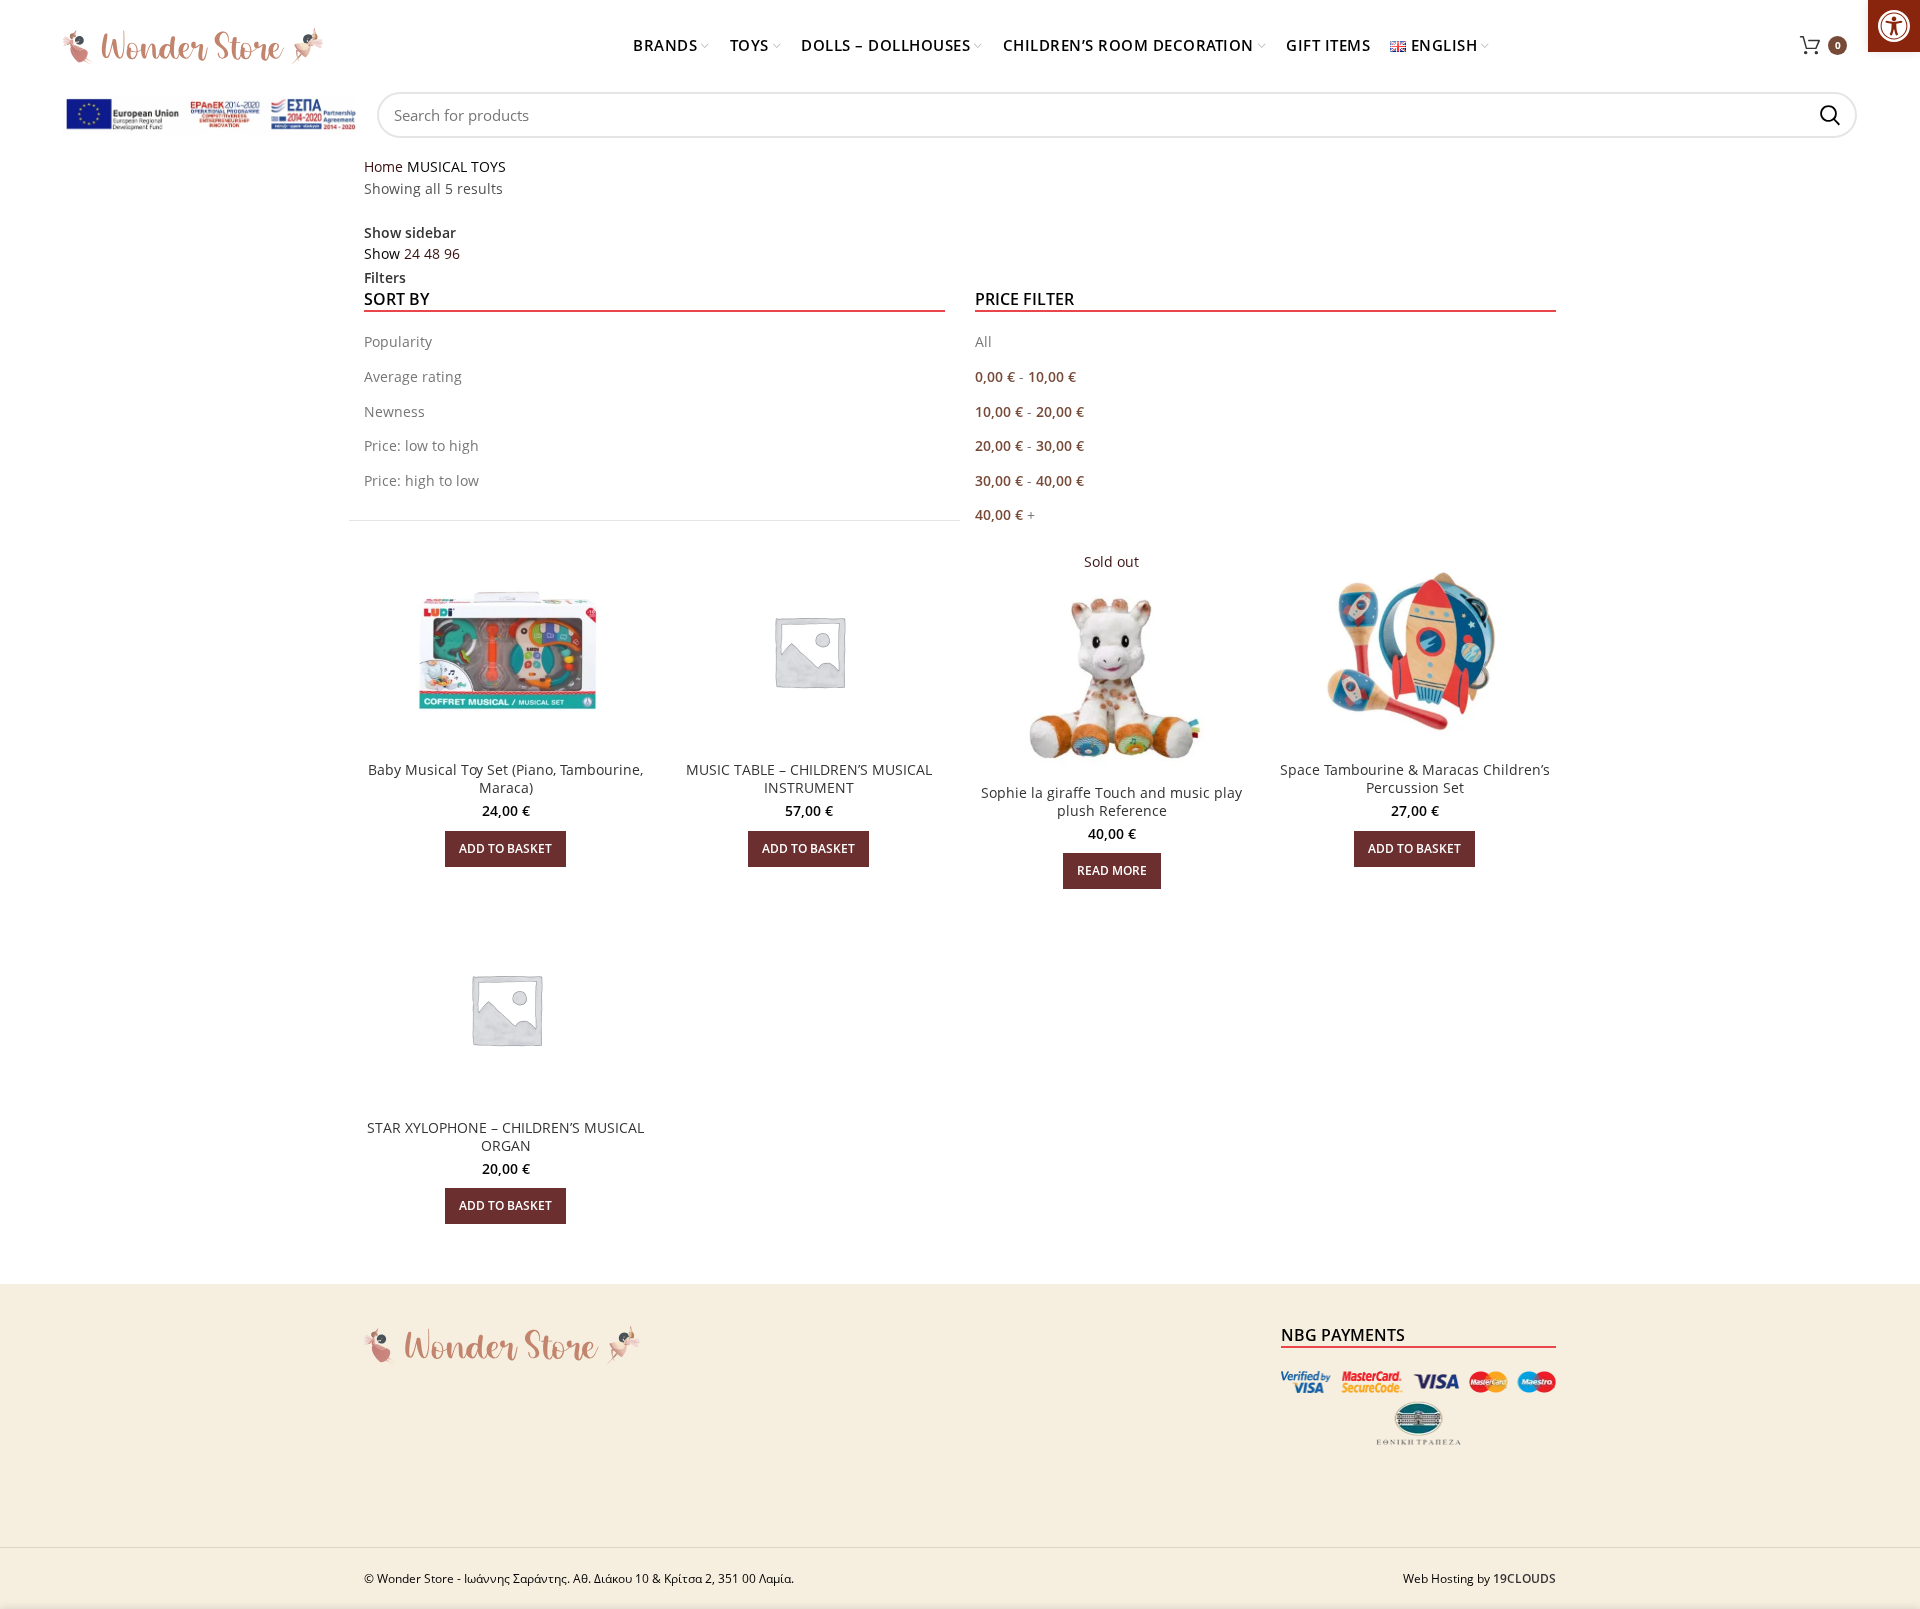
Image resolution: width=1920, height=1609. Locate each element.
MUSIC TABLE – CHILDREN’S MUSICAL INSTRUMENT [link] (809, 778)
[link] (1894, 26)
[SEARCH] (1830, 115)
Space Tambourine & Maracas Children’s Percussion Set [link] (1415, 778)
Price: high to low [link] (421, 480)
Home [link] (385, 166)
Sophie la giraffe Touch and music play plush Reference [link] (1111, 801)
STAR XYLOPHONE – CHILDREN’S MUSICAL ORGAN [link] (505, 1136)
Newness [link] (394, 411)
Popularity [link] (398, 341)
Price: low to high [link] (421, 445)
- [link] (1025, 376)
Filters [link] (385, 278)
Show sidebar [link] (410, 233)
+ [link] (1005, 514)
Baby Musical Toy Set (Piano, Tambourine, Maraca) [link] (505, 778)
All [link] (983, 341)
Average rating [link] (413, 376)
